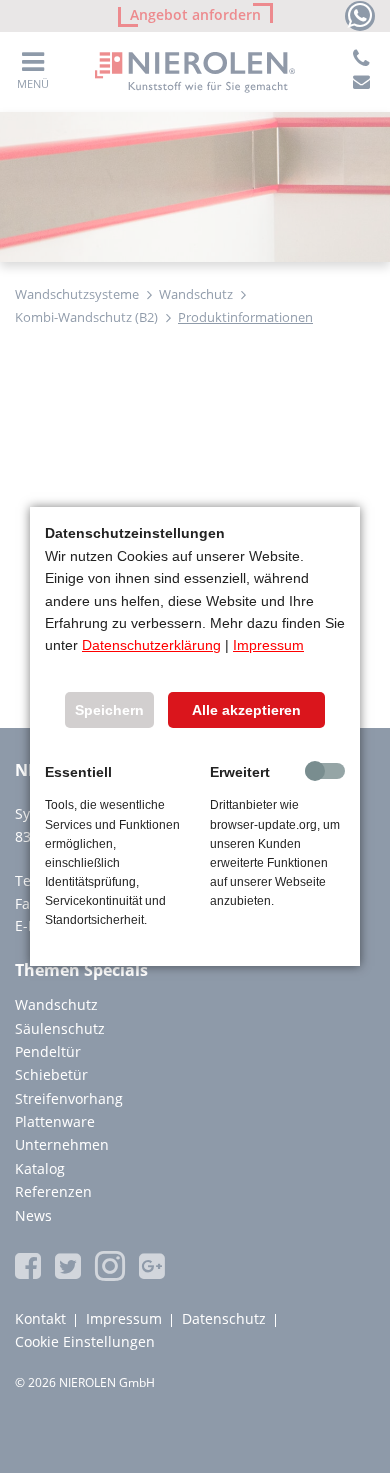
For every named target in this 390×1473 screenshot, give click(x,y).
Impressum (268, 645)
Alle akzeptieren (246, 710)
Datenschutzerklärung (151, 645)
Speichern (109, 710)
